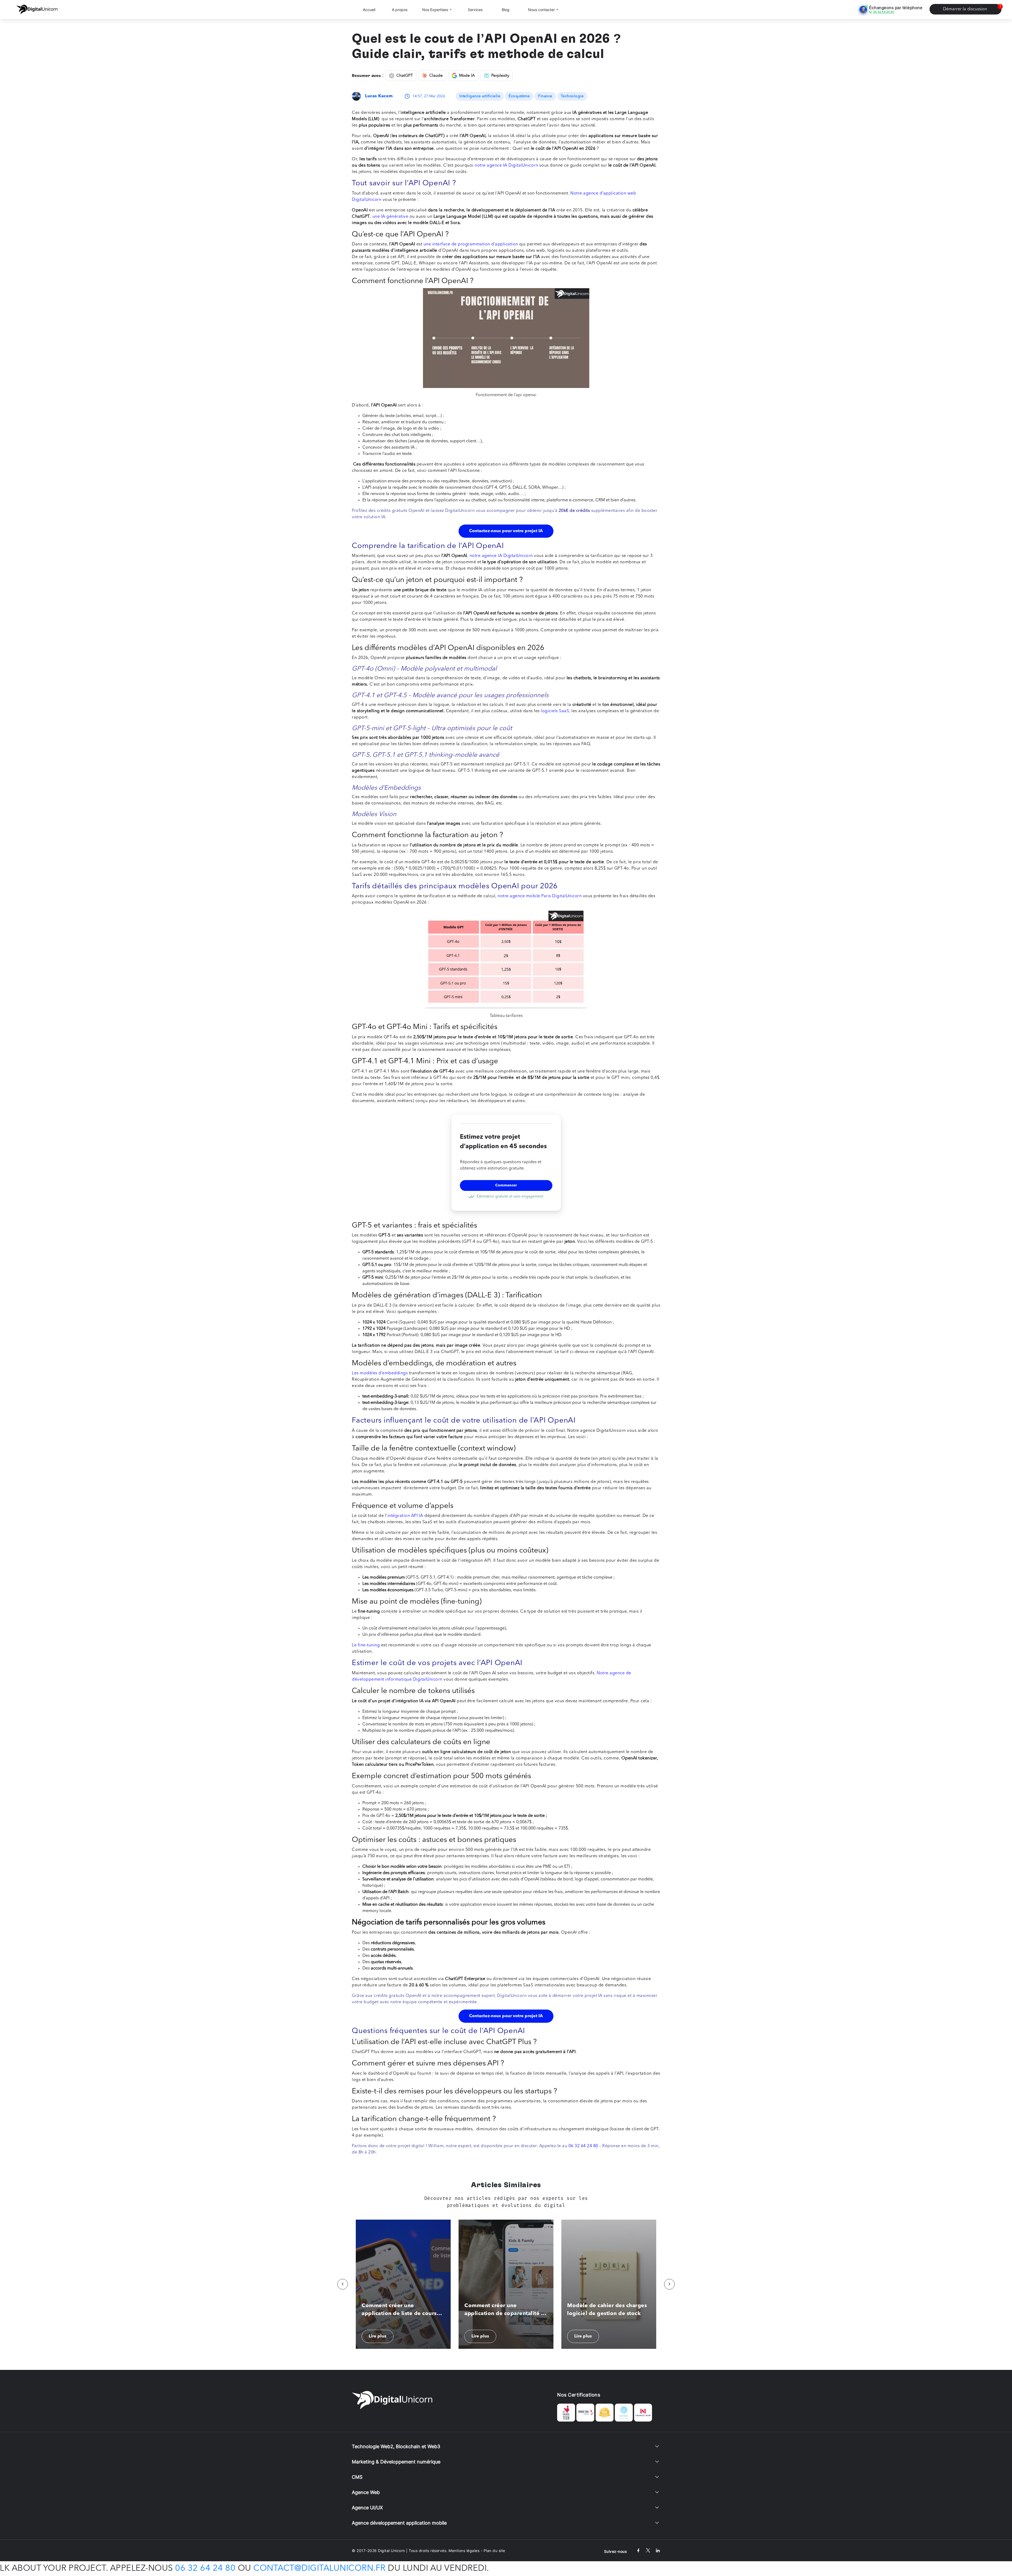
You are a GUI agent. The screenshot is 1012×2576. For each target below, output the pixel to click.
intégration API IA (405, 1516)
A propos (400, 10)
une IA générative (391, 217)
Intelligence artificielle (480, 96)
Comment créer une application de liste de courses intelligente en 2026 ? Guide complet (402, 2310)
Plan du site (494, 2551)
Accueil (369, 10)
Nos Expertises (435, 10)
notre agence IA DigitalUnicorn (506, 166)
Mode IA (467, 76)
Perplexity (500, 76)
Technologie (572, 96)
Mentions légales (464, 2551)
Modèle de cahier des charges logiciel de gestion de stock (607, 2310)
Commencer (506, 1185)
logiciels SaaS (555, 711)
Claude (436, 76)
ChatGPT (405, 76)
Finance (545, 96)
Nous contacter (541, 10)
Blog (506, 10)
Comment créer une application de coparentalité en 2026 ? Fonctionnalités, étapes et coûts (506, 2310)
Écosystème (519, 96)
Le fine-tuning (366, 1645)
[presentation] (343, 2284)
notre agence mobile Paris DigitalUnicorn (540, 896)
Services (475, 10)
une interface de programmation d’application (470, 244)
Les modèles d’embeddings (380, 1373)
